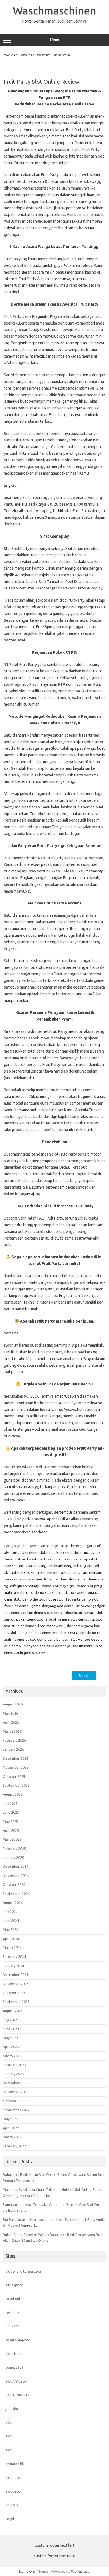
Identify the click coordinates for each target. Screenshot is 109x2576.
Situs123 (12, 2326)
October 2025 (14, 1776)
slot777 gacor (17, 2381)
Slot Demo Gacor (35, 1546)
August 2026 (13, 1704)
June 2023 (11, 2029)
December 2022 (16, 2083)
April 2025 (11, 1830)
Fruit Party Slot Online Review (42, 82)
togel (10, 2519)
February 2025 (14, 1849)
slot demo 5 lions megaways (41, 1626)
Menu (54, 39)
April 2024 (11, 1939)
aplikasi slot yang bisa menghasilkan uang (45, 1572)
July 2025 (10, 1803)
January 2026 (13, 1749)
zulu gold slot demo (32, 1653)
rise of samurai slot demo (67, 1619)
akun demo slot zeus (65, 1559)
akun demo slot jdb (36, 1552)
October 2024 (14, 1884)
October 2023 (14, 1993)
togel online (15, 2299)
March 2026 (12, 1731)
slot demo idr (21, 1633)
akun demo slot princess (74, 1552)
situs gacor (14, 2285)
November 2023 (16, 1984)
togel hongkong (18, 2340)
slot (9, 2422)
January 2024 (13, 1966)
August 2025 (13, 1794)
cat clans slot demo (69, 1579)
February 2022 (14, 2146)
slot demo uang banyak (49, 1639)
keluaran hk (15, 2464)
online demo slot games (43, 1613)
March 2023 (12, 2056)
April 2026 (11, 1722)
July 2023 (10, 2020)
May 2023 (10, 2038)
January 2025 (13, 1857)
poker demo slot (30, 1619)
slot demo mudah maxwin (56, 1633)
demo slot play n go (58, 1586)
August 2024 (13, 1902)
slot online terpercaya (23, 2271)
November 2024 (16, 1876)
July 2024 (10, 1911)
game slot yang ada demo (52, 1606)
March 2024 (12, 1948)
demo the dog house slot (43, 1599)
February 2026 (14, 1740)
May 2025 (10, 1822)
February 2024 (14, 1956)
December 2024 (16, 1866)
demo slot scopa (48, 1592)
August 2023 (13, 2011)
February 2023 (14, 2065)
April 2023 (11, 2047)
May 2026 (10, 1713)
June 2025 (11, 1812)
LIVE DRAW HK (17, 2395)
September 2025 (16, 1785)
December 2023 (16, 1975)
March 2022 (12, 2137)
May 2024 (10, 1929)
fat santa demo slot (82, 1599)
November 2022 (16, 2092)
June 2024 (11, 1921)
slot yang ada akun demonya (47, 1646)
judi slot (12, 2409)
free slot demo (16, 1606)
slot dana (13, 2354)
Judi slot (12, 2505)
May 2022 (10, 2119)
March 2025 (12, 1839)
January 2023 (13, 2074)
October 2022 (14, 2101)
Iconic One (27, 2571)
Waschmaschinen (54, 11)
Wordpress (80, 2571)
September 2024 (16, 1894)
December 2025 (16, 1758)
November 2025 (16, 1767)
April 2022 (11, 2128)
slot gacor (14, 2477)
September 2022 (16, 2110)
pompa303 (14, 2367)
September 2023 (16, 2002)
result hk (12, 2312)
